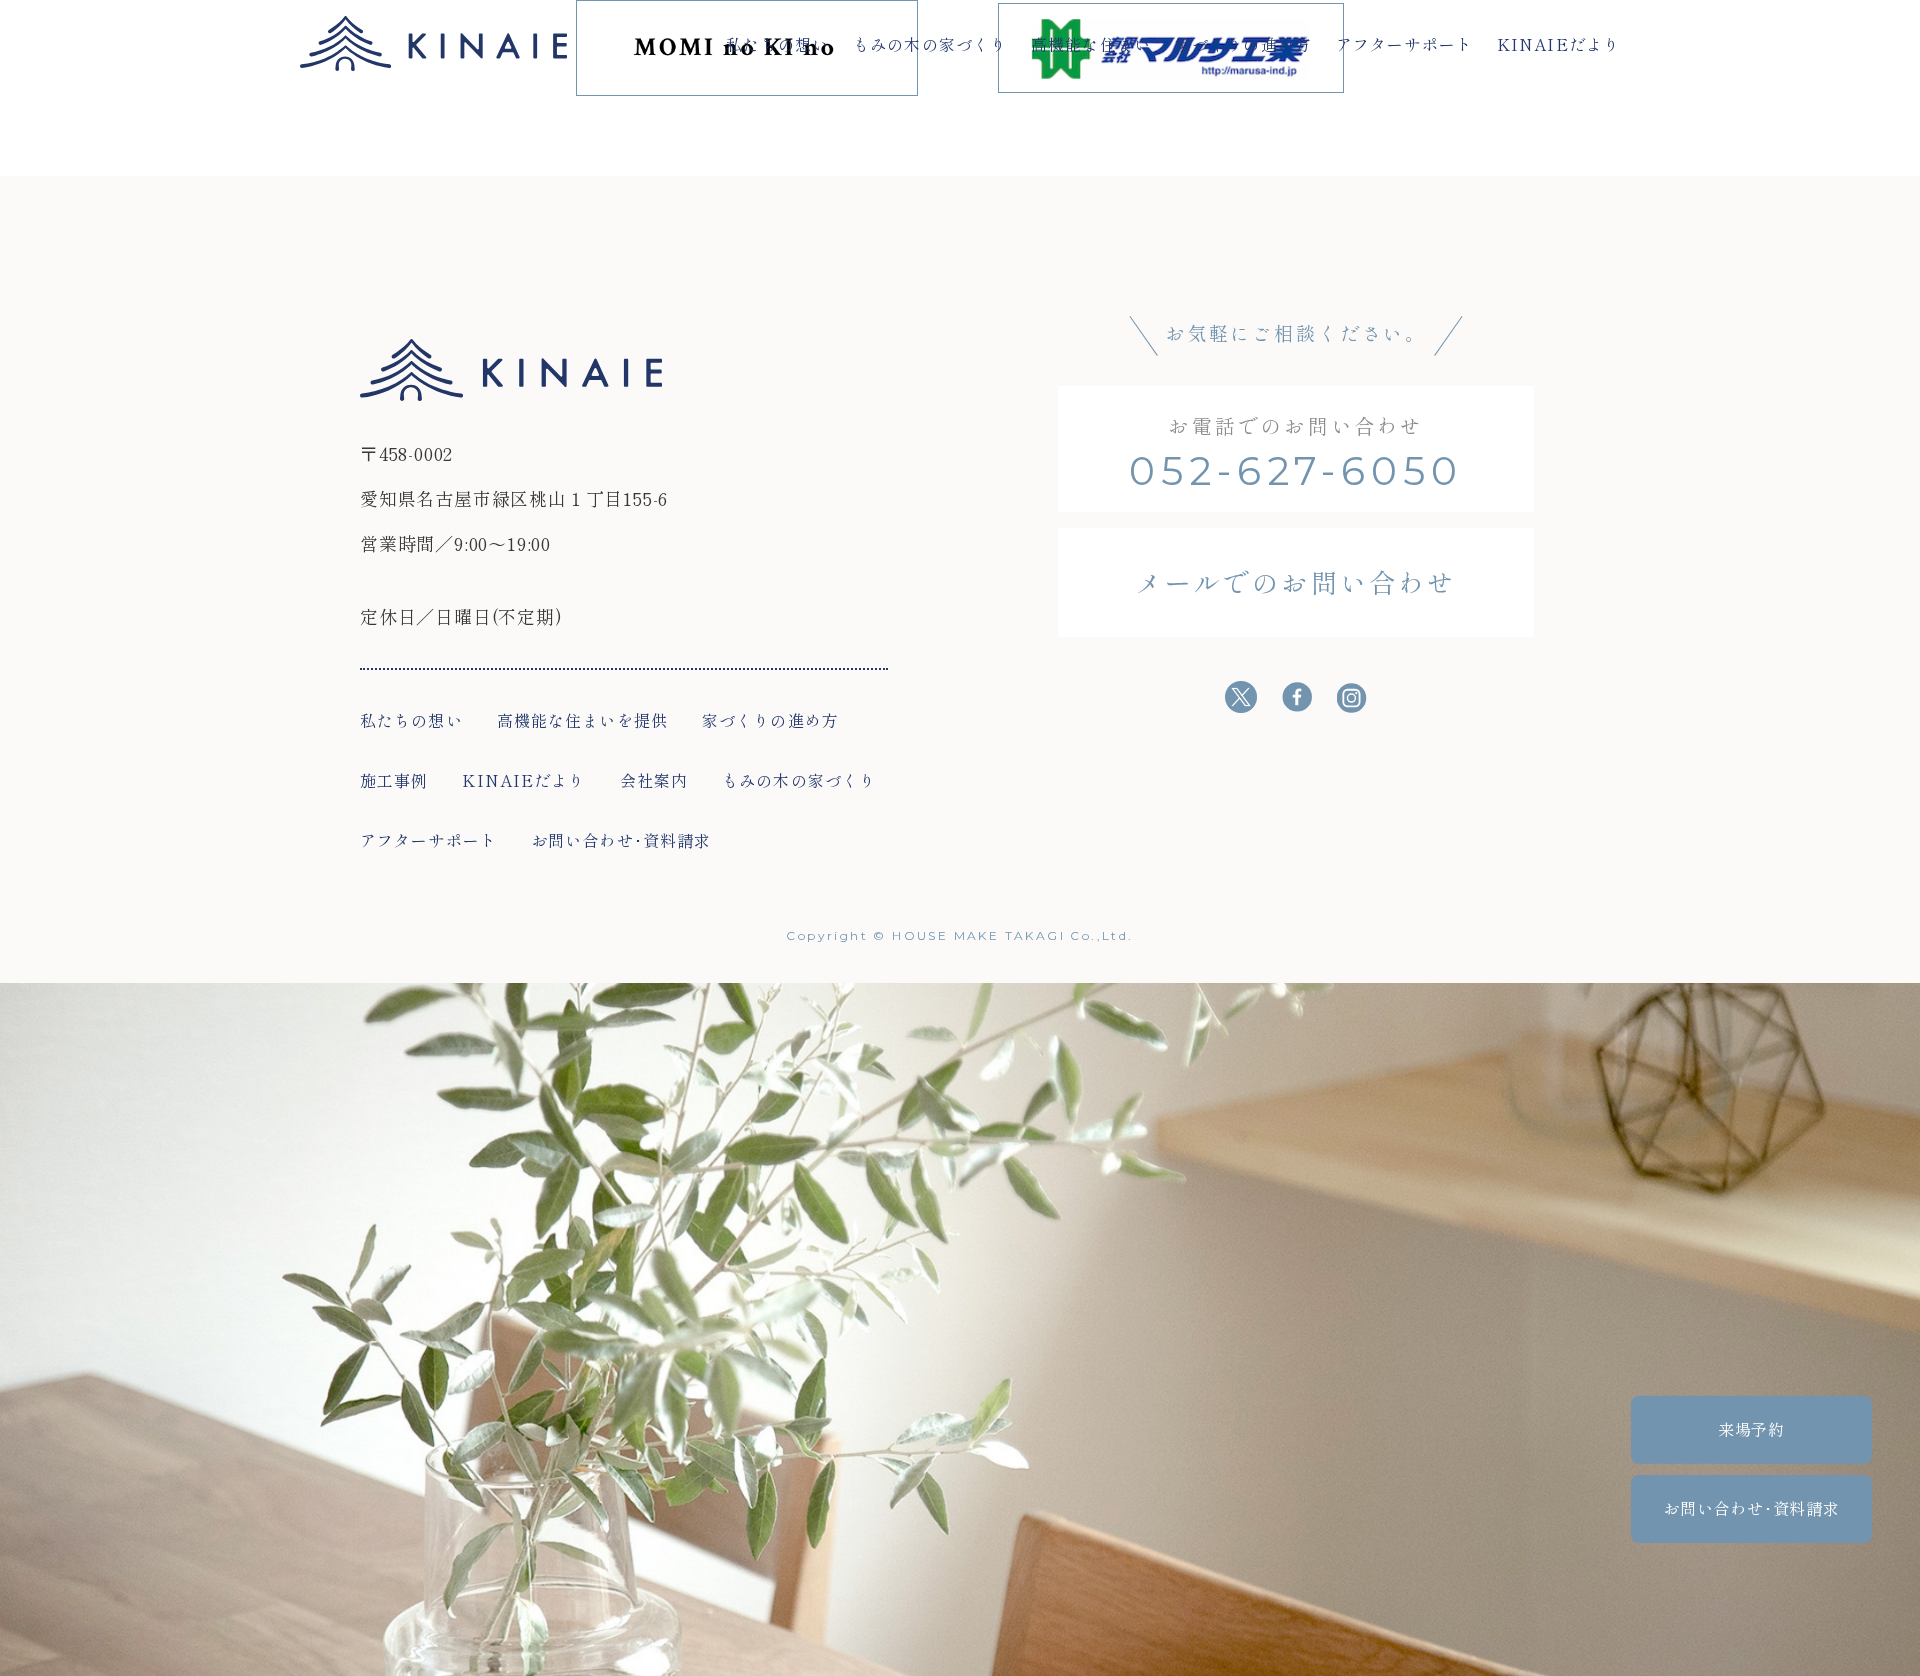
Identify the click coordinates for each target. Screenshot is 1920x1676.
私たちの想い (777, 44)
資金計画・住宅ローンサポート (1320, 131)
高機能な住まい (1091, 44)
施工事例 (394, 780)
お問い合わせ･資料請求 (621, 840)
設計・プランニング (1034, 131)
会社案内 (654, 780)
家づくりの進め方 (1243, 44)
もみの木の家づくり (930, 44)
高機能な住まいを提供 (582, 720)
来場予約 (1751, 1429)
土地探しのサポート (791, 131)
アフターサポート (1404, 44)
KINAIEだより (1558, 44)
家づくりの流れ (565, 131)
